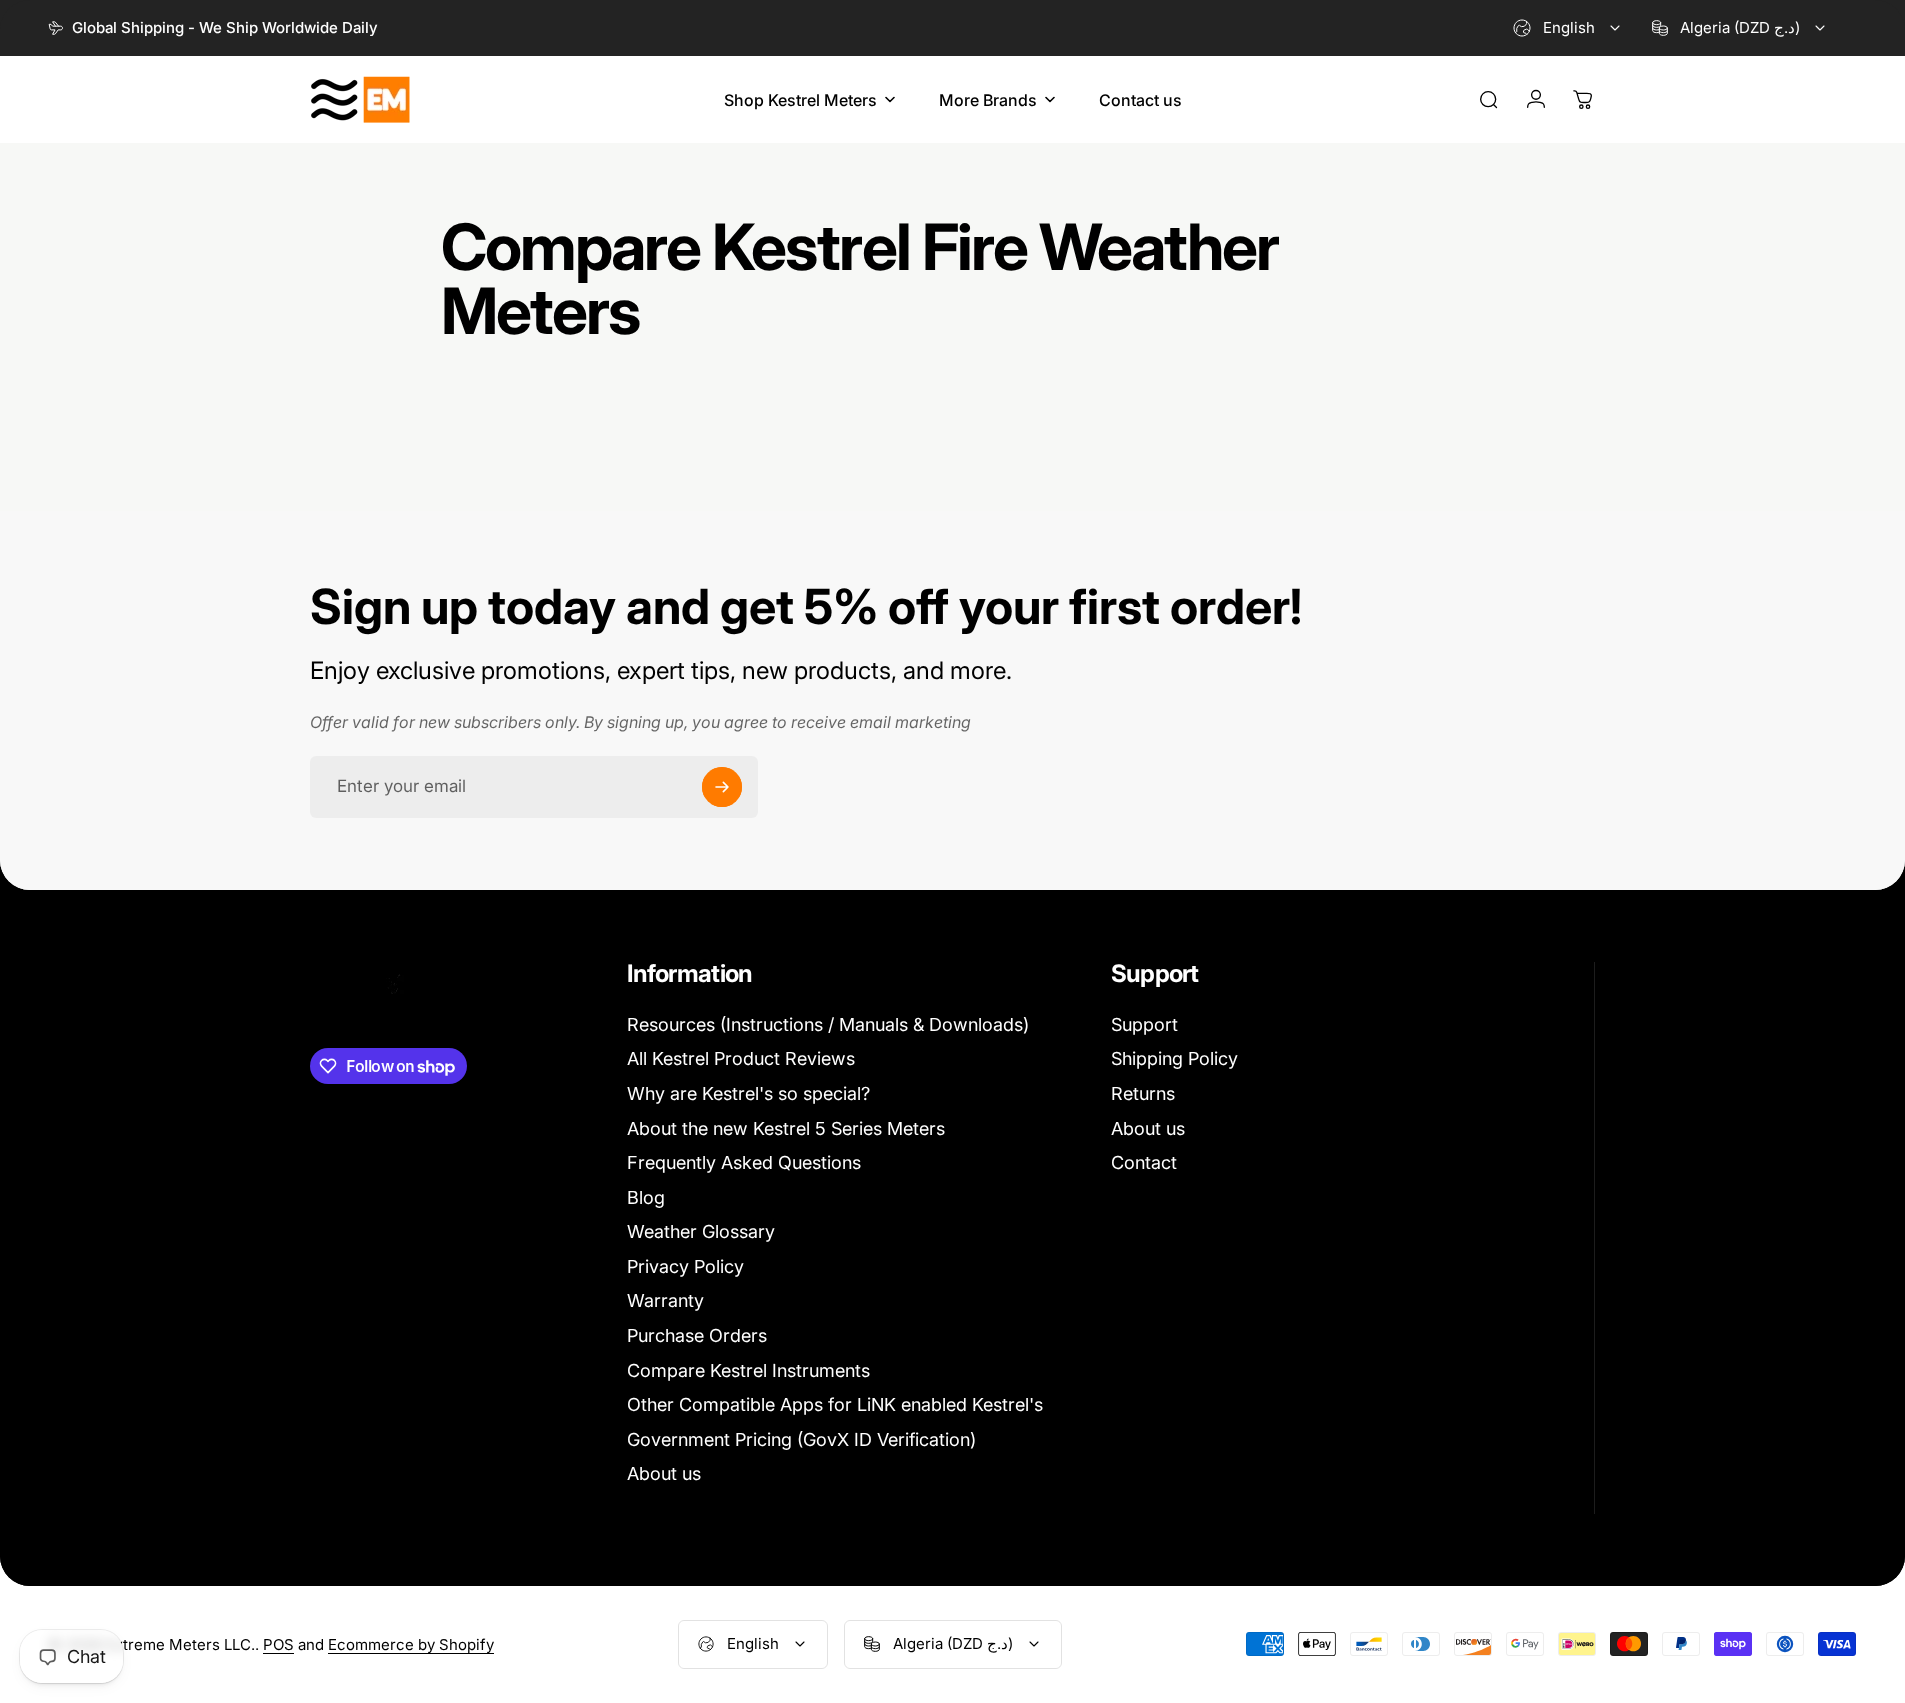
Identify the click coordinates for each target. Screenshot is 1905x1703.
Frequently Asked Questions (744, 1162)
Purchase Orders (697, 1335)
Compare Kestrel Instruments (748, 1370)
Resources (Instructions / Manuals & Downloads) (828, 1024)
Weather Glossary (701, 1231)
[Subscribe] (722, 787)
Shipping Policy (1174, 1058)
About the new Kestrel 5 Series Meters (786, 1128)
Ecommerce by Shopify (411, 1644)
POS (278, 1644)
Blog (646, 1197)
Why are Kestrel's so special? (748, 1093)
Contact (1144, 1162)
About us (664, 1473)
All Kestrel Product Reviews (741, 1058)
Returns (1143, 1093)
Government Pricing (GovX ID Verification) (801, 1439)
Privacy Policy (685, 1266)
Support (1144, 1024)
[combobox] (1568, 28)
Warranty (665, 1300)
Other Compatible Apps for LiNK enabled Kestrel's (835, 1404)
